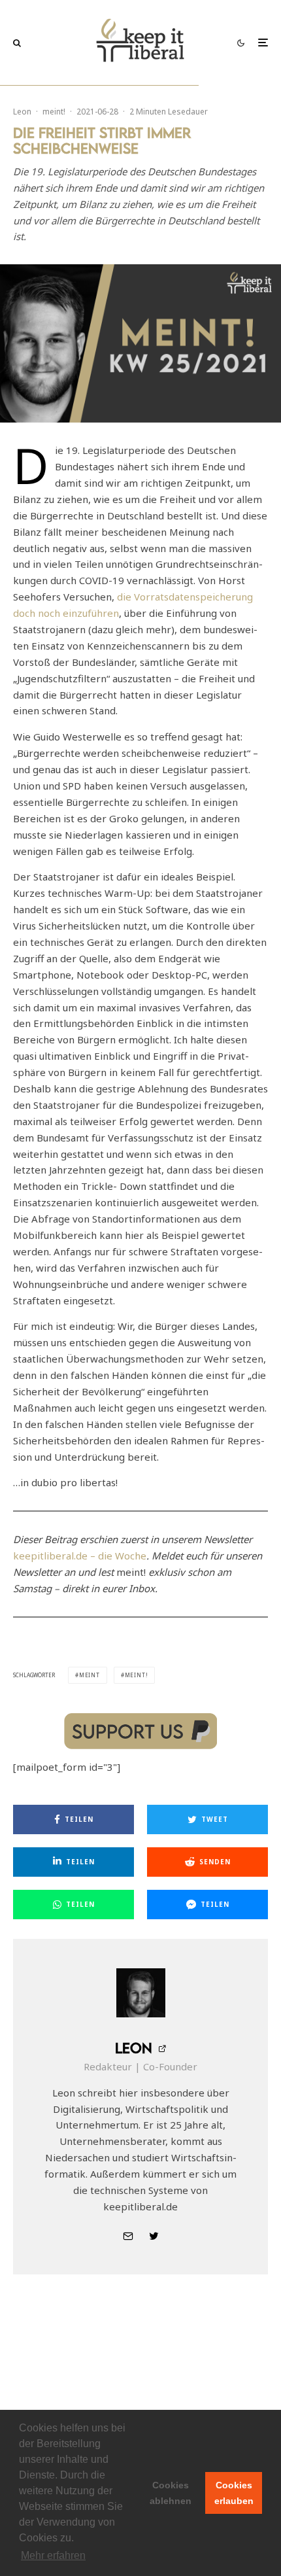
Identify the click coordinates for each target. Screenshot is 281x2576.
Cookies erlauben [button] (234, 2493)
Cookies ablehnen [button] (171, 2493)
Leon (22, 112)
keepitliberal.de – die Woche (80, 1556)
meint (90, 1675)
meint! (54, 112)
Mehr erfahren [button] (53, 2555)
